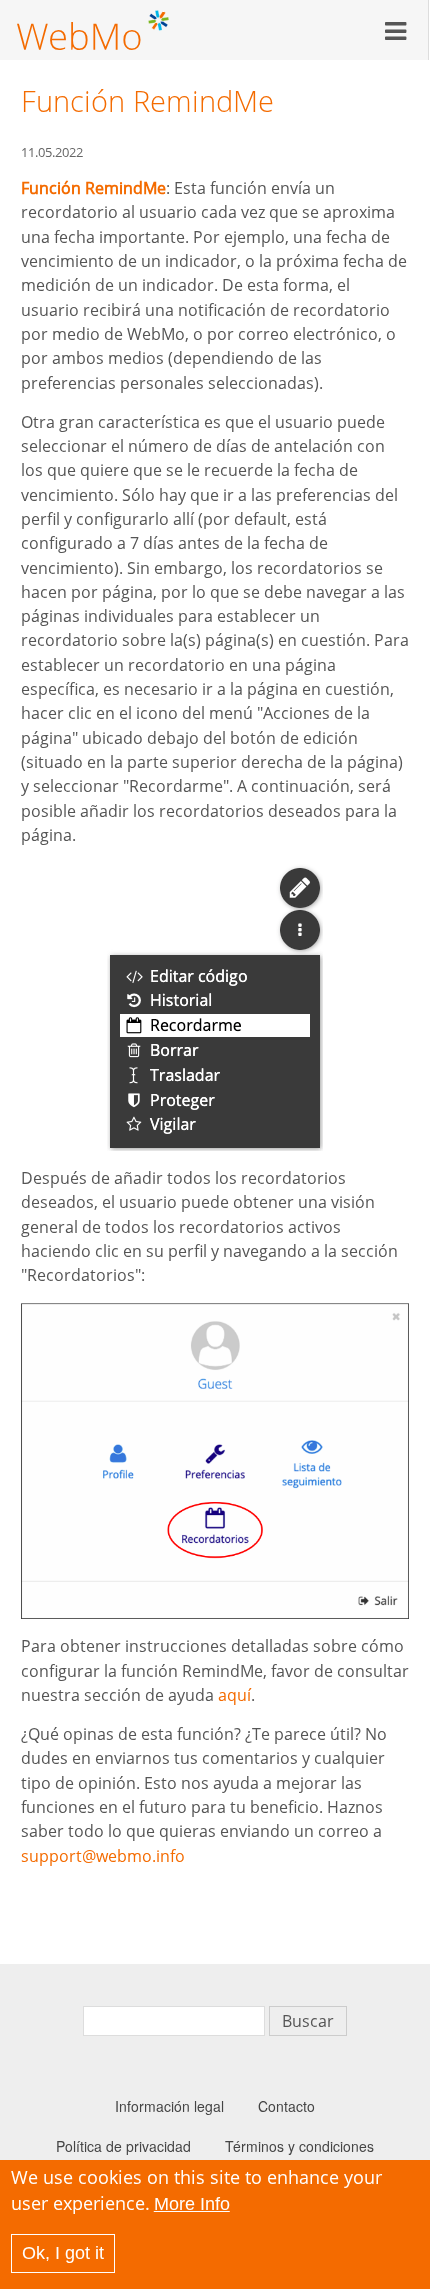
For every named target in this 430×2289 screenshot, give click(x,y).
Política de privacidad (123, 2146)
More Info (192, 2204)
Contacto (286, 2106)
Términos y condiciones (299, 2146)
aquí (234, 1695)
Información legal (169, 2106)
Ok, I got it (63, 2253)
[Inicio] (93, 30)
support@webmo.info (103, 1856)
